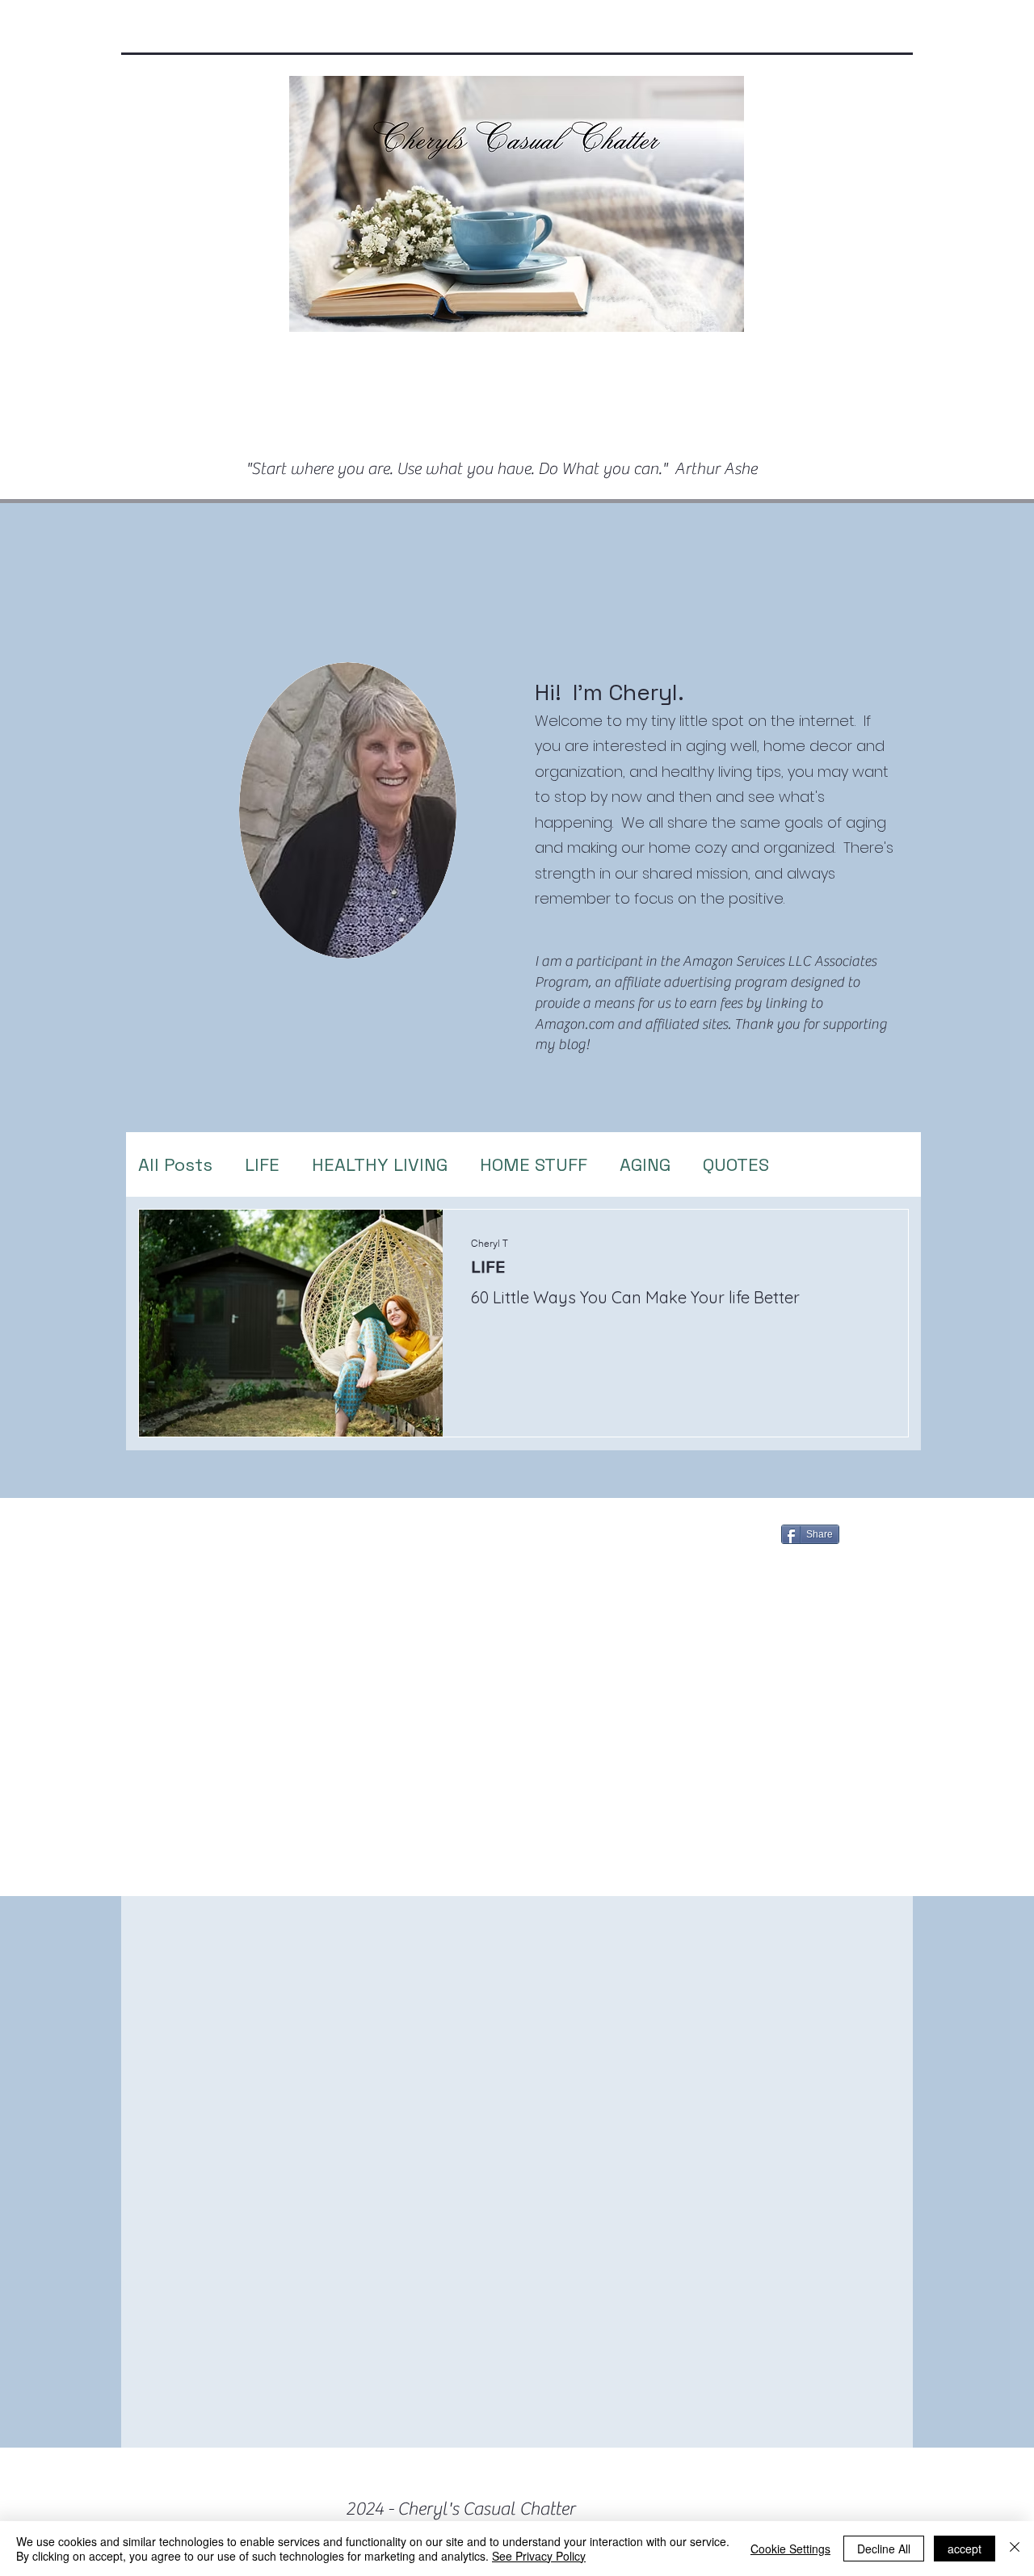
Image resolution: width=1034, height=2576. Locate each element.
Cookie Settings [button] (790, 2549)
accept (965, 2549)
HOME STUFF (534, 1164)
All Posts (175, 1164)
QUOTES (736, 1164)
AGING (645, 1164)
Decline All (884, 2549)
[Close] (1015, 2549)
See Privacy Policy (539, 2556)
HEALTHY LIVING (380, 1164)
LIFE (262, 1164)
